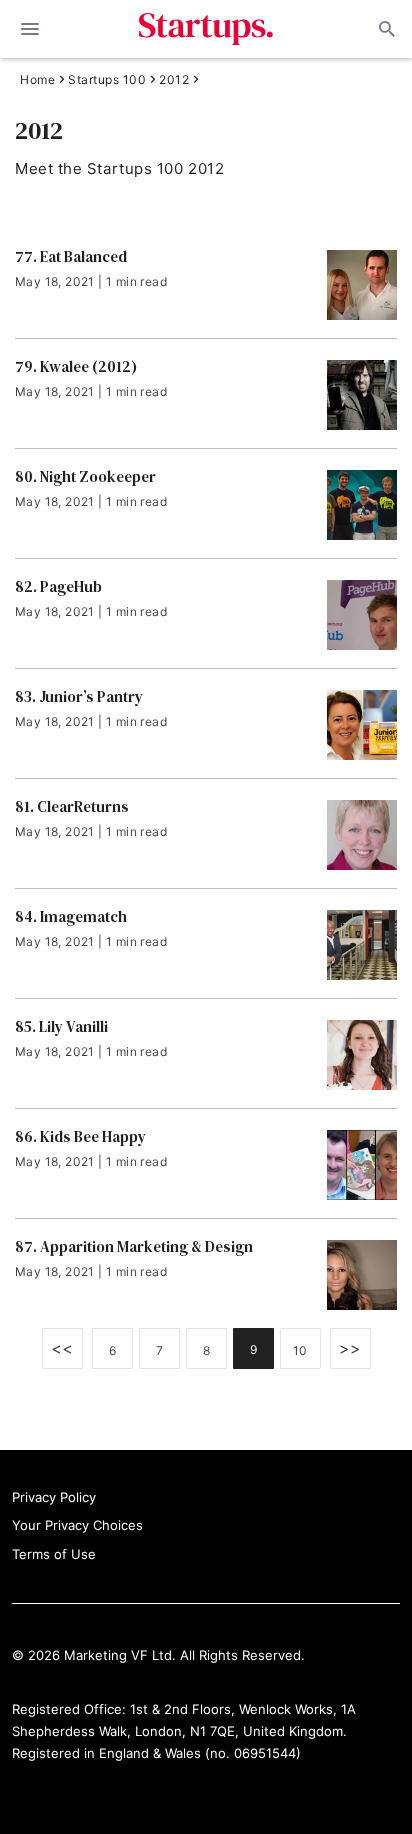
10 (300, 1350)
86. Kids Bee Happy (80, 1137)
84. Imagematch (71, 917)
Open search (385, 29)
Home (37, 80)
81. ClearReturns (72, 807)
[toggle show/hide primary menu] (30, 29)
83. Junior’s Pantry (79, 697)
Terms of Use (54, 1554)
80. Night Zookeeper (85, 477)
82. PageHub (58, 587)
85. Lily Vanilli (61, 1027)
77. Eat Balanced (71, 257)
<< (62, 1348)
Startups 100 (107, 80)
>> (350, 1348)
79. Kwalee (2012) (76, 367)
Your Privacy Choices (77, 1525)
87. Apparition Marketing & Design (134, 1247)
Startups (206, 29)
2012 (174, 80)
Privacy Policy (54, 1497)
